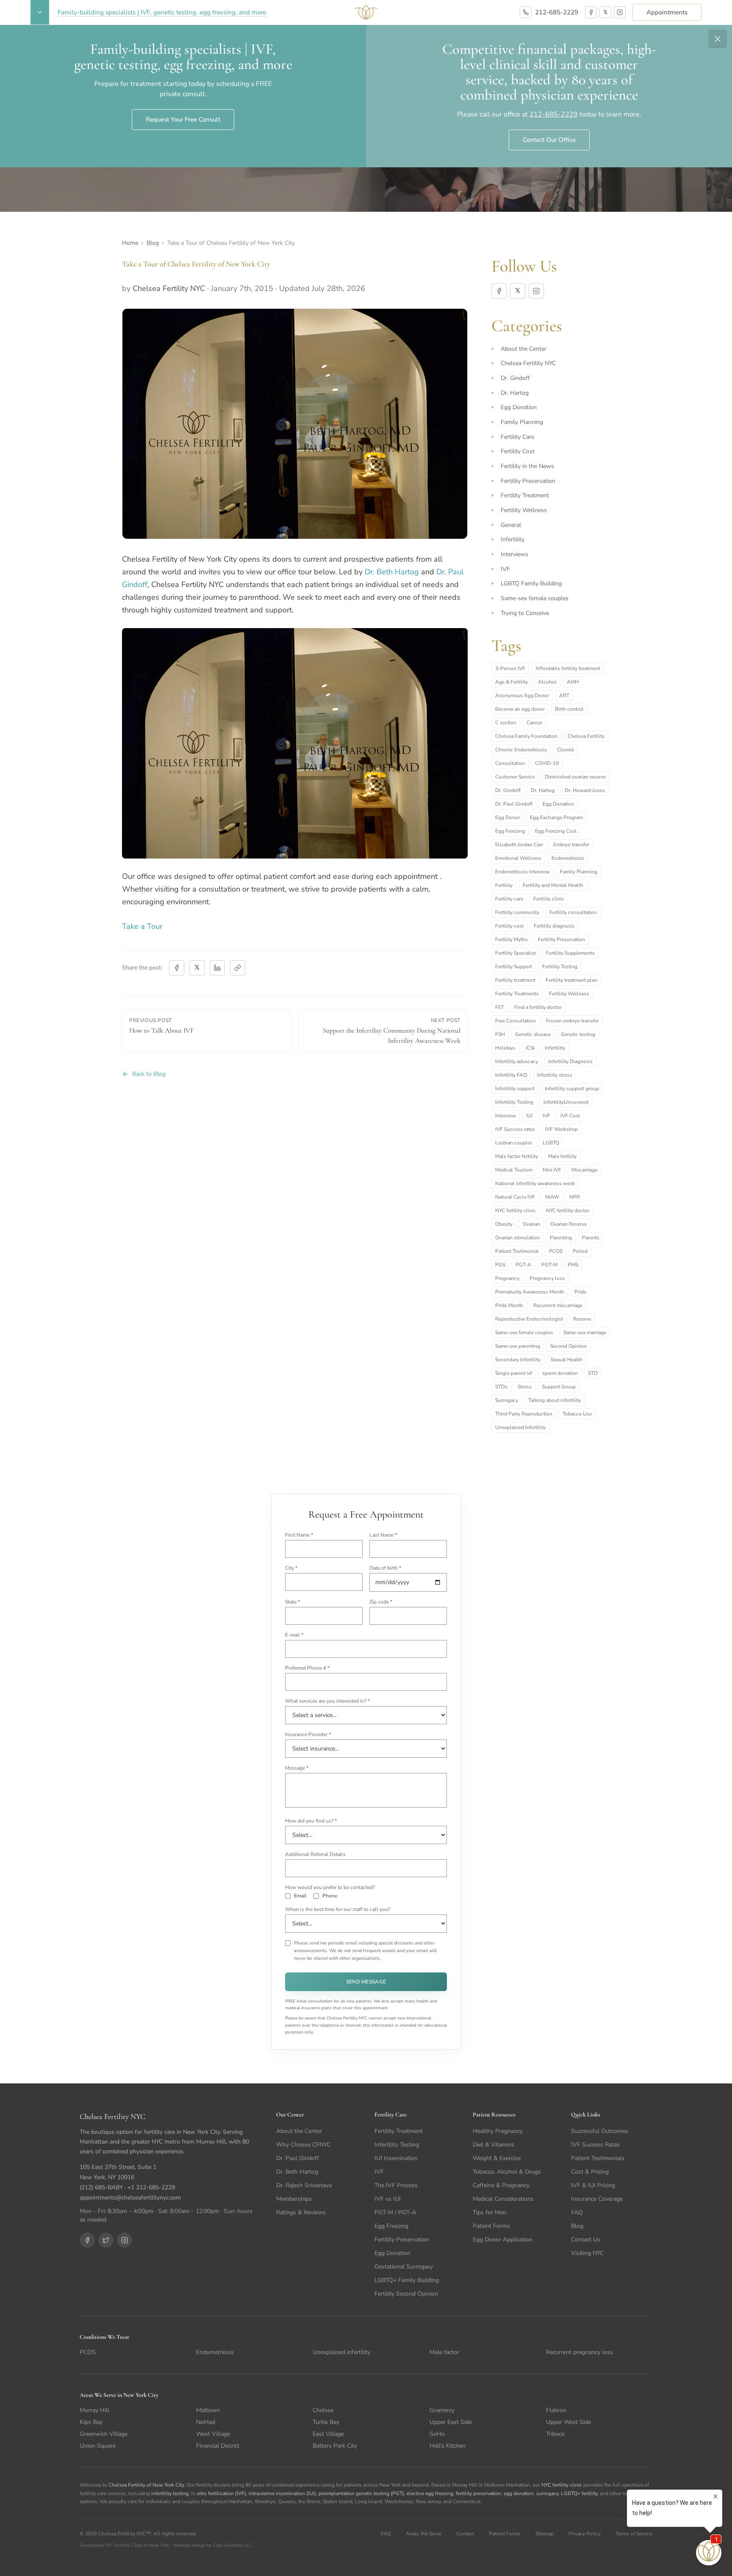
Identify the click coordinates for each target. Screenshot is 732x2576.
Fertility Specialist (516, 953)
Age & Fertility (512, 682)
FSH (500, 1034)
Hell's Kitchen (448, 2446)
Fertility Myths (512, 939)
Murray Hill (94, 2410)
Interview (506, 1116)
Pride (580, 1292)
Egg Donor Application (503, 2239)
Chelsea (323, 2410)
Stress (525, 1387)
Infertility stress (555, 1075)
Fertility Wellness (524, 510)
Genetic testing (578, 1034)
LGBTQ (551, 1143)
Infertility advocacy (517, 1061)
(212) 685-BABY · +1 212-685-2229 (127, 2187)
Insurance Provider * (308, 1734)
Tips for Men (489, 2212)
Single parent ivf (514, 1373)
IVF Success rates (515, 1129)
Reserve (582, 1319)
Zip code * (381, 1602)
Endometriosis (568, 858)
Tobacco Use (577, 1414)
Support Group (559, 1387)
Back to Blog (149, 1074)
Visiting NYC (587, 2253)
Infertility (513, 539)
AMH (573, 682)
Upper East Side (451, 2422)
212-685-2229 (557, 12)
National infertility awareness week (535, 1183)
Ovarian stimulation (517, 1238)
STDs (501, 1387)
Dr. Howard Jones (585, 790)
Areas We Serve (424, 2534)
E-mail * (294, 1635)
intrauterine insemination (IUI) (282, 2493)
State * (293, 1602)
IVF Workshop (561, 1129)
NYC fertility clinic (516, 1210)
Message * (297, 1768)
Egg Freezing (510, 831)
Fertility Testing (560, 967)
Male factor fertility (517, 1156)
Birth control (569, 709)
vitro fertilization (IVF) (221, 2493)
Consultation (510, 763)
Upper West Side (568, 2422)
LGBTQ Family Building (531, 583)
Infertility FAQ (511, 1075)
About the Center (524, 349)
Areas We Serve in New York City (119, 2395)
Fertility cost (509, 926)
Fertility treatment (515, 980)
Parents (591, 1238)
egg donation (519, 2493)
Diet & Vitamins (494, 2145)
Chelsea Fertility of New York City (146, 2485)
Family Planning (522, 422)
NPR (575, 1197)
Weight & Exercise (497, 2158)
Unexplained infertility (341, 2352)
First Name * (299, 1535)
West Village (213, 2434)
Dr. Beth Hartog (392, 572)
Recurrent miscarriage (558, 1305)
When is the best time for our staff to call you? (338, 1909)
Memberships (294, 2199)
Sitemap (545, 2534)
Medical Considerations (503, 2199)
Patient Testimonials (598, 2158)
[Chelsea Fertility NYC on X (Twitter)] (106, 2240)
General (511, 525)
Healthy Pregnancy (498, 2131)
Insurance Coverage (597, 2199)
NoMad (206, 2422)
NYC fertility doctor (568, 1210)
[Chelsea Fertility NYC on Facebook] (87, 2240)
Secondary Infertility (518, 1360)
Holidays (505, 1048)
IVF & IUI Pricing (593, 2185)
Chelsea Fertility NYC (528, 363)
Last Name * (383, 1535)
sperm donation (560, 1373)
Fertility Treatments (517, 994)
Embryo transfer (571, 845)
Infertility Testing (514, 1102)
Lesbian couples (514, 1143)
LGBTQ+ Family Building (407, 2280)
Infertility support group (572, 1089)
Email (300, 1896)
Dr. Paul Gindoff (514, 804)
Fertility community (517, 912)
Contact (465, 2534)
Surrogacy (507, 1400)
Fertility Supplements (570, 953)
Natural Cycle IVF (515, 1197)
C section (506, 723)
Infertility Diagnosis (570, 1061)
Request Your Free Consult (183, 119)
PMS (573, 1265)
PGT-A (523, 1265)
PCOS (556, 1251)
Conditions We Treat (104, 2337)
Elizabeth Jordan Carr (519, 845)
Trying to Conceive (525, 613)
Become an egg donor (520, 709)
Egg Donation (519, 407)
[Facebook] (591, 12)
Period (580, 1251)
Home (130, 243)
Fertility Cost (518, 451)
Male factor (444, 2352)
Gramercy (442, 2410)
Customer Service (515, 777)
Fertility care (509, 899)
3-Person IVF (510, 668)
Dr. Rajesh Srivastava (304, 2185)
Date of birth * (385, 1568)
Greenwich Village (104, 2434)
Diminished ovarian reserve (575, 777)
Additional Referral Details (315, 1854)
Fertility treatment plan (571, 980)
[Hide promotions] (40, 12)
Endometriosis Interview (523, 872)
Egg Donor (507, 817)
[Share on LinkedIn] (217, 968)
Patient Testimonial (517, 1251)
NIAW (552, 1197)
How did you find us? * (311, 1821)
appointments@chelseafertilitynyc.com (130, 2198)
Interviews (514, 554)
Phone (330, 1896)
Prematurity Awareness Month (530, 1292)
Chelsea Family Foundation (526, 736)
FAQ (577, 2212)
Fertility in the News (527, 466)
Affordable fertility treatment (568, 668)
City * (291, 1568)
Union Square (98, 2446)
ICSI (530, 1048)
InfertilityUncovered (566, 1102)
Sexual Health (567, 1360)
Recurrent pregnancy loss (579, 2352)
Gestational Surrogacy (404, 2267)
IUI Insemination (396, 2158)
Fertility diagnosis (554, 926)
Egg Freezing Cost (556, 831)
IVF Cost (570, 1116)
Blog (153, 243)
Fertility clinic (549, 899)
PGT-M (549, 1265)
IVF (505, 569)
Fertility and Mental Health (553, 885)
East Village (328, 2434)
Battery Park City (335, 2446)
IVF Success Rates (595, 2145)
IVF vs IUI (388, 2199)
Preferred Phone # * (307, 1668)
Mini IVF (552, 1170)
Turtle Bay (326, 2422)
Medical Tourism (514, 1170)
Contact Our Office (549, 140)
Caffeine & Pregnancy (501, 2185)
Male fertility (562, 1156)
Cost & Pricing (590, 2172)
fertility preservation (478, 2493)
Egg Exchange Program (556, 817)
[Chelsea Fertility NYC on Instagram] (125, 2240)
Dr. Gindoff (515, 378)
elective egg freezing (430, 2493)
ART (564, 695)
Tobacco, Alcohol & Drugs (507, 2172)
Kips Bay (91, 2422)
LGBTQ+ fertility (579, 2493)
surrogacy (547, 2493)
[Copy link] (238, 968)
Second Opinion (568, 1346)
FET (500, 1007)
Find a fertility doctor (538, 1007)
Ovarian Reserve (568, 1224)
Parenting (561, 1238)
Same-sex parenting (518, 1346)
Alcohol (547, 682)
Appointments (667, 12)
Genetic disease (533, 1034)
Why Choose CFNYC (303, 2145)
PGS (500, 1265)
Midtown (208, 2410)
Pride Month (509, 1305)
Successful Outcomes (600, 2131)
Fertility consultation (573, 912)
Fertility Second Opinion (406, 2294)
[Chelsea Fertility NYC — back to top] (366, 12)
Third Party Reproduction (524, 1414)
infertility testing (170, 2493)
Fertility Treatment (525, 495)
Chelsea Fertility (586, 736)
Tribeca (555, 2434)
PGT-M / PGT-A (395, 2212)
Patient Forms (491, 2226)
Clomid (565, 750)
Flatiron (556, 2410)
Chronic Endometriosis (521, 750)
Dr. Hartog (515, 393)
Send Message (366, 1982)
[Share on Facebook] (177, 968)
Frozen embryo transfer (572, 1021)
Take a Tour (142, 926)
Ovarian (531, 1224)
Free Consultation (516, 1021)
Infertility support (515, 1089)
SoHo (437, 2434)
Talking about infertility (555, 1400)
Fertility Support (514, 967)
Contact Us (586, 2239)
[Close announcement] (718, 39)
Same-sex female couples (535, 598)
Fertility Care (517, 437)
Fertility (504, 885)
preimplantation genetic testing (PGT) (361, 2493)
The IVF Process (396, 2185)
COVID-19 (547, 763)
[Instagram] (620, 12)
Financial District (218, 2446)
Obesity (504, 1224)
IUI (529, 1116)
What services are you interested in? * (327, 1701)
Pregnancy (507, 1278)
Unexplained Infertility (520, 1427)
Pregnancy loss (547, 1278)
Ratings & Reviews (301, 2212)
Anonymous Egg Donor (522, 695)
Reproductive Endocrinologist (529, 1319)
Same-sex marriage (585, 1332)
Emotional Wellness (518, 858)
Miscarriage (584, 1170)
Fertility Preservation (528, 481)
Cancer (534, 723)
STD (593, 1373)
